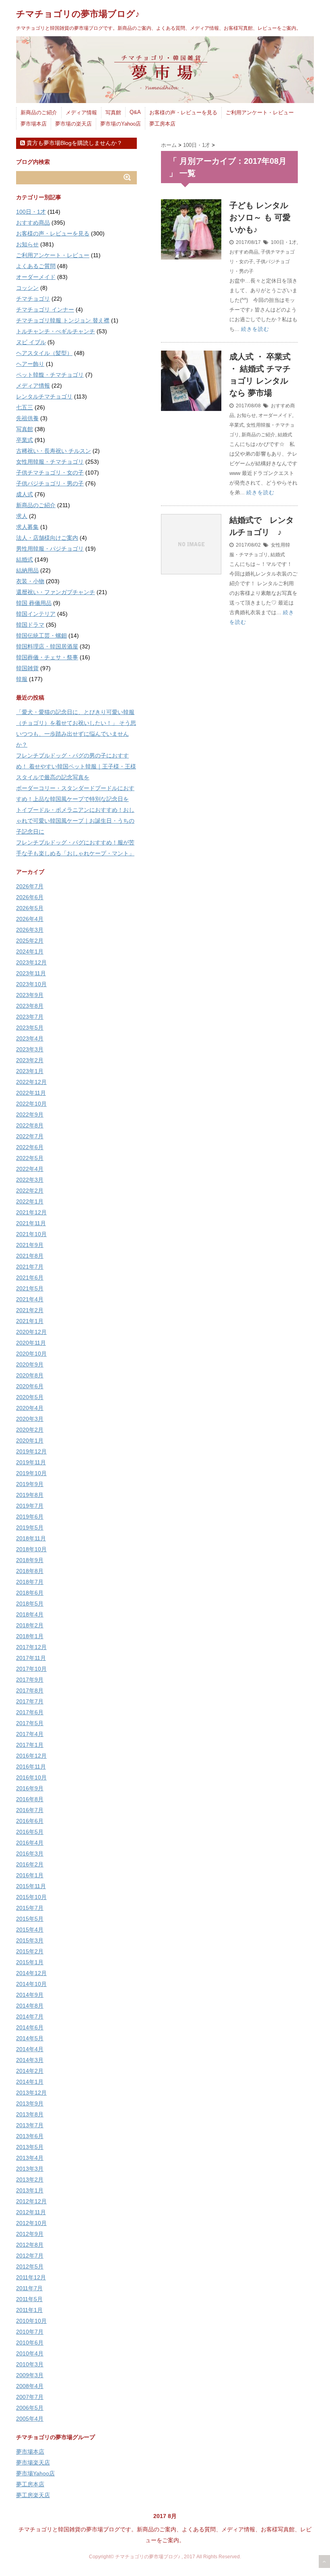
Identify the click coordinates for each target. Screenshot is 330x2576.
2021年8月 (30, 1256)
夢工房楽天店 (33, 2495)
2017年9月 (30, 1680)
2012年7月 (30, 2256)
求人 (22, 516)
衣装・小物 (30, 581)
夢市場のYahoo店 (121, 124)
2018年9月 (30, 1560)
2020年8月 (30, 1375)
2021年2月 (30, 1310)
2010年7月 (30, 2332)
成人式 (25, 494)
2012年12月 (31, 2201)
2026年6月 (30, 897)
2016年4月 (30, 1843)
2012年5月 (30, 2266)
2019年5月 (30, 1527)
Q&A (135, 112)
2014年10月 (31, 1984)
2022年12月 (31, 1082)
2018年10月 (31, 1549)
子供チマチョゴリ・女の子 (50, 473)
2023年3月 (30, 1049)
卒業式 (237, 425)
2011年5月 (29, 2299)
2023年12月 (31, 962)
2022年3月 (30, 1180)
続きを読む (255, 329)
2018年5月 (30, 1604)
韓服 (22, 679)
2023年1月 (30, 1071)
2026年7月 (30, 886)
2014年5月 (30, 2038)
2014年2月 (30, 2071)
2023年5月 (30, 1028)
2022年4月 (30, 1169)
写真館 (113, 112)
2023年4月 (30, 1038)
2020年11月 (31, 1343)
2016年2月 (30, 1864)
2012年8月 (30, 2245)
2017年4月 (30, 1734)
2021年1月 (30, 1321)
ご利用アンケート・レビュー (260, 112)
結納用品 (27, 570)
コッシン (27, 288)
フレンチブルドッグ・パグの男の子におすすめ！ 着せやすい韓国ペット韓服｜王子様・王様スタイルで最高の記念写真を (76, 766)
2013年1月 (30, 2190)
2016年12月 (31, 1756)
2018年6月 (30, 1593)
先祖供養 (27, 418)
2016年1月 (30, 1875)
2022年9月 (30, 1115)
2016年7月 (30, 1810)
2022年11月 (31, 1093)
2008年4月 (30, 2386)
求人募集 (27, 527)
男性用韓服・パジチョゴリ (50, 549)
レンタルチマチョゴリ (44, 396)
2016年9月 (30, 1788)
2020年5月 (30, 1397)
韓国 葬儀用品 (34, 603)
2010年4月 (30, 2353)
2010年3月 (30, 2364)
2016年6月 (30, 1821)
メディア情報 (81, 112)
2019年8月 (30, 1495)
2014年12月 (31, 1973)
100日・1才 (284, 242)
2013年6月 (30, 2136)
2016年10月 (31, 1777)
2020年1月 (30, 1441)
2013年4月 (30, 2158)
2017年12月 (31, 1647)
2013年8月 (30, 2114)
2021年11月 (31, 1223)
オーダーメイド (275, 415)
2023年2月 (30, 1060)
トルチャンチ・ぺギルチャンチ (56, 331)
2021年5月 (30, 1288)
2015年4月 (30, 1930)
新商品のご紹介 (39, 112)
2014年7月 (30, 2017)
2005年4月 (30, 2419)
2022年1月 (30, 1201)
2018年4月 (30, 1614)
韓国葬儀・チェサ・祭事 (47, 657)
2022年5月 (30, 1158)
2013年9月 (30, 2103)
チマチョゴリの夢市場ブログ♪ (78, 14)
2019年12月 (31, 1451)
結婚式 (285, 435)
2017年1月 (30, 1745)
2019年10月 (31, 1473)
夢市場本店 (34, 124)
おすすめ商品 (244, 252)
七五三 (25, 407)
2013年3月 (30, 2169)
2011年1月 (29, 2310)
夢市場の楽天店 (73, 124)
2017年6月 (30, 1712)
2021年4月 (30, 1299)
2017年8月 (30, 1690)
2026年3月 (30, 930)
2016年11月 (31, 1767)
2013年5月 (30, 2147)
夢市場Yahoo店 (35, 2473)
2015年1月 (30, 1962)
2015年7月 (30, 1908)
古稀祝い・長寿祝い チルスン (54, 451)
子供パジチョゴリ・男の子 (50, 483)
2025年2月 (30, 941)
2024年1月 (30, 952)
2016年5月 (30, 1832)
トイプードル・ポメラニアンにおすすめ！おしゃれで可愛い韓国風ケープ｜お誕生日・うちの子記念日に (75, 821)
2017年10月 (31, 1669)
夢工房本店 (162, 124)
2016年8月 (30, 1799)
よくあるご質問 (36, 266)
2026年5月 (30, 908)
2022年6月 (30, 1147)
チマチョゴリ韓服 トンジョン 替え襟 (63, 320)
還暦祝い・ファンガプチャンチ (56, 592)
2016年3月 (30, 1854)
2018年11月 (31, 1538)
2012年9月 (30, 2234)
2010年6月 (30, 2343)
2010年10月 (31, 2321)
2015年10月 (31, 1897)
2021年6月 (30, 1278)
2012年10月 (31, 2223)
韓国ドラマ (30, 625)
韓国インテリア (36, 614)
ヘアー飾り (30, 364)
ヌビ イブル (31, 342)
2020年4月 (30, 1408)
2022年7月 (30, 1136)
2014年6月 (30, 2027)
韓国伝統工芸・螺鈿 (41, 636)
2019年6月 (30, 1517)
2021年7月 (30, 1267)
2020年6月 (30, 1386)
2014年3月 (30, 2060)
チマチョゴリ (33, 299)
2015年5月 (30, 1919)
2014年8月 (30, 2006)
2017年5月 (30, 1723)
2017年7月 (30, 1701)
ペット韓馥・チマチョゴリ (50, 375)
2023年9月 (30, 995)
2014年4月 (30, 2049)
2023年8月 (30, 1006)
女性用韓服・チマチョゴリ (50, 462)
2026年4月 (30, 919)
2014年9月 (30, 1995)
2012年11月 (31, 2212)
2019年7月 (30, 1506)
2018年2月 (30, 1625)
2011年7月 (29, 2288)
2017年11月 (31, 1658)
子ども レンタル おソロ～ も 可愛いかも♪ (260, 217)
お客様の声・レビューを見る (183, 112)
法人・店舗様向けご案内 (47, 538)
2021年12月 (31, 1212)
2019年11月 (31, 1462)
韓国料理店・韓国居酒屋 (47, 646)
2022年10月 (31, 1104)
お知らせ (246, 415)
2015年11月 (31, 1886)
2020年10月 (31, 1354)
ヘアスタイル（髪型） (44, 353)
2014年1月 (30, 2082)
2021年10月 (31, 1234)
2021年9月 (30, 1245)
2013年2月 (30, 2180)
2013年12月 (31, 2093)
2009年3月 (30, 2375)
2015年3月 (30, 1940)
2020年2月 (30, 1430)
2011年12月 (31, 2277)
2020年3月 (30, 1419)
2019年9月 (30, 1484)
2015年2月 (30, 1951)
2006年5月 (30, 2408)
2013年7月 (30, 2125)
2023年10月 (31, 984)
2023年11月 (31, 973)
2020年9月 (30, 1364)
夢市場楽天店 (33, 2462)
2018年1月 (30, 1636)
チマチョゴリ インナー (45, 310)
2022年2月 (30, 1191)
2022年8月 (30, 1125)
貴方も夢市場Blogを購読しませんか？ (74, 143)
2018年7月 (30, 1582)
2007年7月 (30, 2397)
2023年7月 (30, 1017)
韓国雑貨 (27, 668)
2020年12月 (31, 1332)
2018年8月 (30, 1571)
